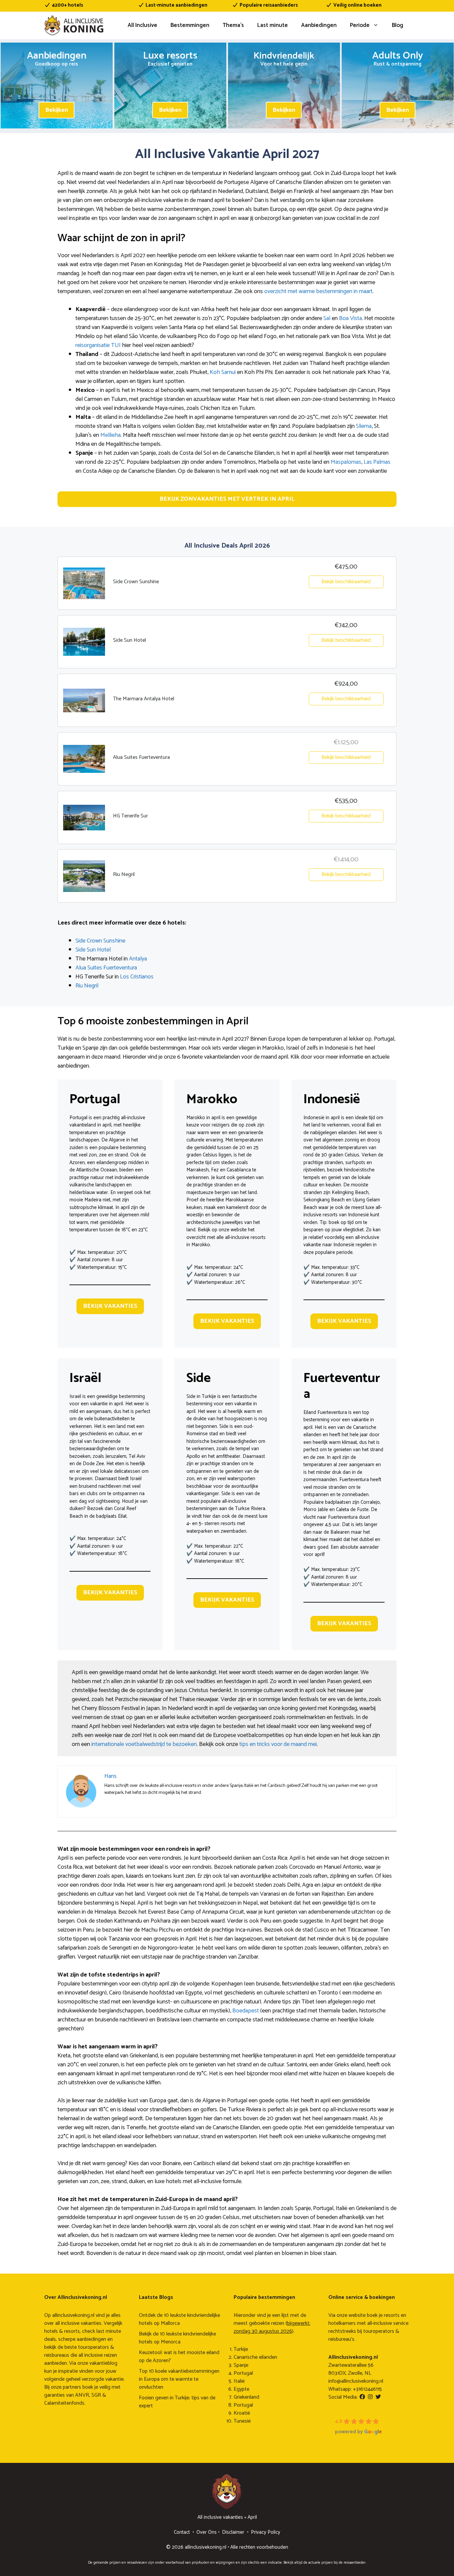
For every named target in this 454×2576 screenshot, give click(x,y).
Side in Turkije (201, 1396)
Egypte (241, 2389)
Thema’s (233, 25)
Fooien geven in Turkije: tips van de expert (177, 2402)
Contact (182, 2532)
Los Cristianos (137, 977)
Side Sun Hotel (93, 950)
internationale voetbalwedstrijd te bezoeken (144, 1744)
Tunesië (242, 2421)
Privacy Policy (266, 2532)
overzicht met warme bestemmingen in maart (318, 291)
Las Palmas (377, 462)
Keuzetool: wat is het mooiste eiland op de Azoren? (179, 2357)
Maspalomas (346, 462)
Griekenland (246, 2397)
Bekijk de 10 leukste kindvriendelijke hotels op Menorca (177, 2338)
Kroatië (242, 2413)
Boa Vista (350, 318)
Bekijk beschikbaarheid (346, 582)
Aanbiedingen (319, 25)
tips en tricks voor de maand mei (278, 1744)
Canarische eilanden (255, 2357)
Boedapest (246, 2011)
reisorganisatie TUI (98, 345)
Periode (360, 25)
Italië (239, 2381)
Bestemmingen (190, 25)
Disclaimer (233, 2532)
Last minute (273, 25)
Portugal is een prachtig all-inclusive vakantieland (107, 1121)
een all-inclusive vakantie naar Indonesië (341, 1241)
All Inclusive (142, 25)
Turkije (241, 2349)
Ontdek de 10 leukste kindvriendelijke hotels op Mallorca (179, 2319)
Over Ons (207, 2532)
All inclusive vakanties (220, 2517)
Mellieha (111, 435)
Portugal (243, 2373)
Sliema (364, 426)
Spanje (241, 2365)
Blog (397, 25)
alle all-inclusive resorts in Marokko (226, 1241)
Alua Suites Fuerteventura (106, 968)
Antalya (138, 959)
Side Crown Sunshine (100, 941)
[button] (227, 499)
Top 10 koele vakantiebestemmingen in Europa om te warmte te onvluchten (179, 2379)
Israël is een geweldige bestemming (107, 1396)
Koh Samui (223, 372)
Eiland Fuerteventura (325, 1412)
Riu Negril (87, 986)
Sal (327, 318)
